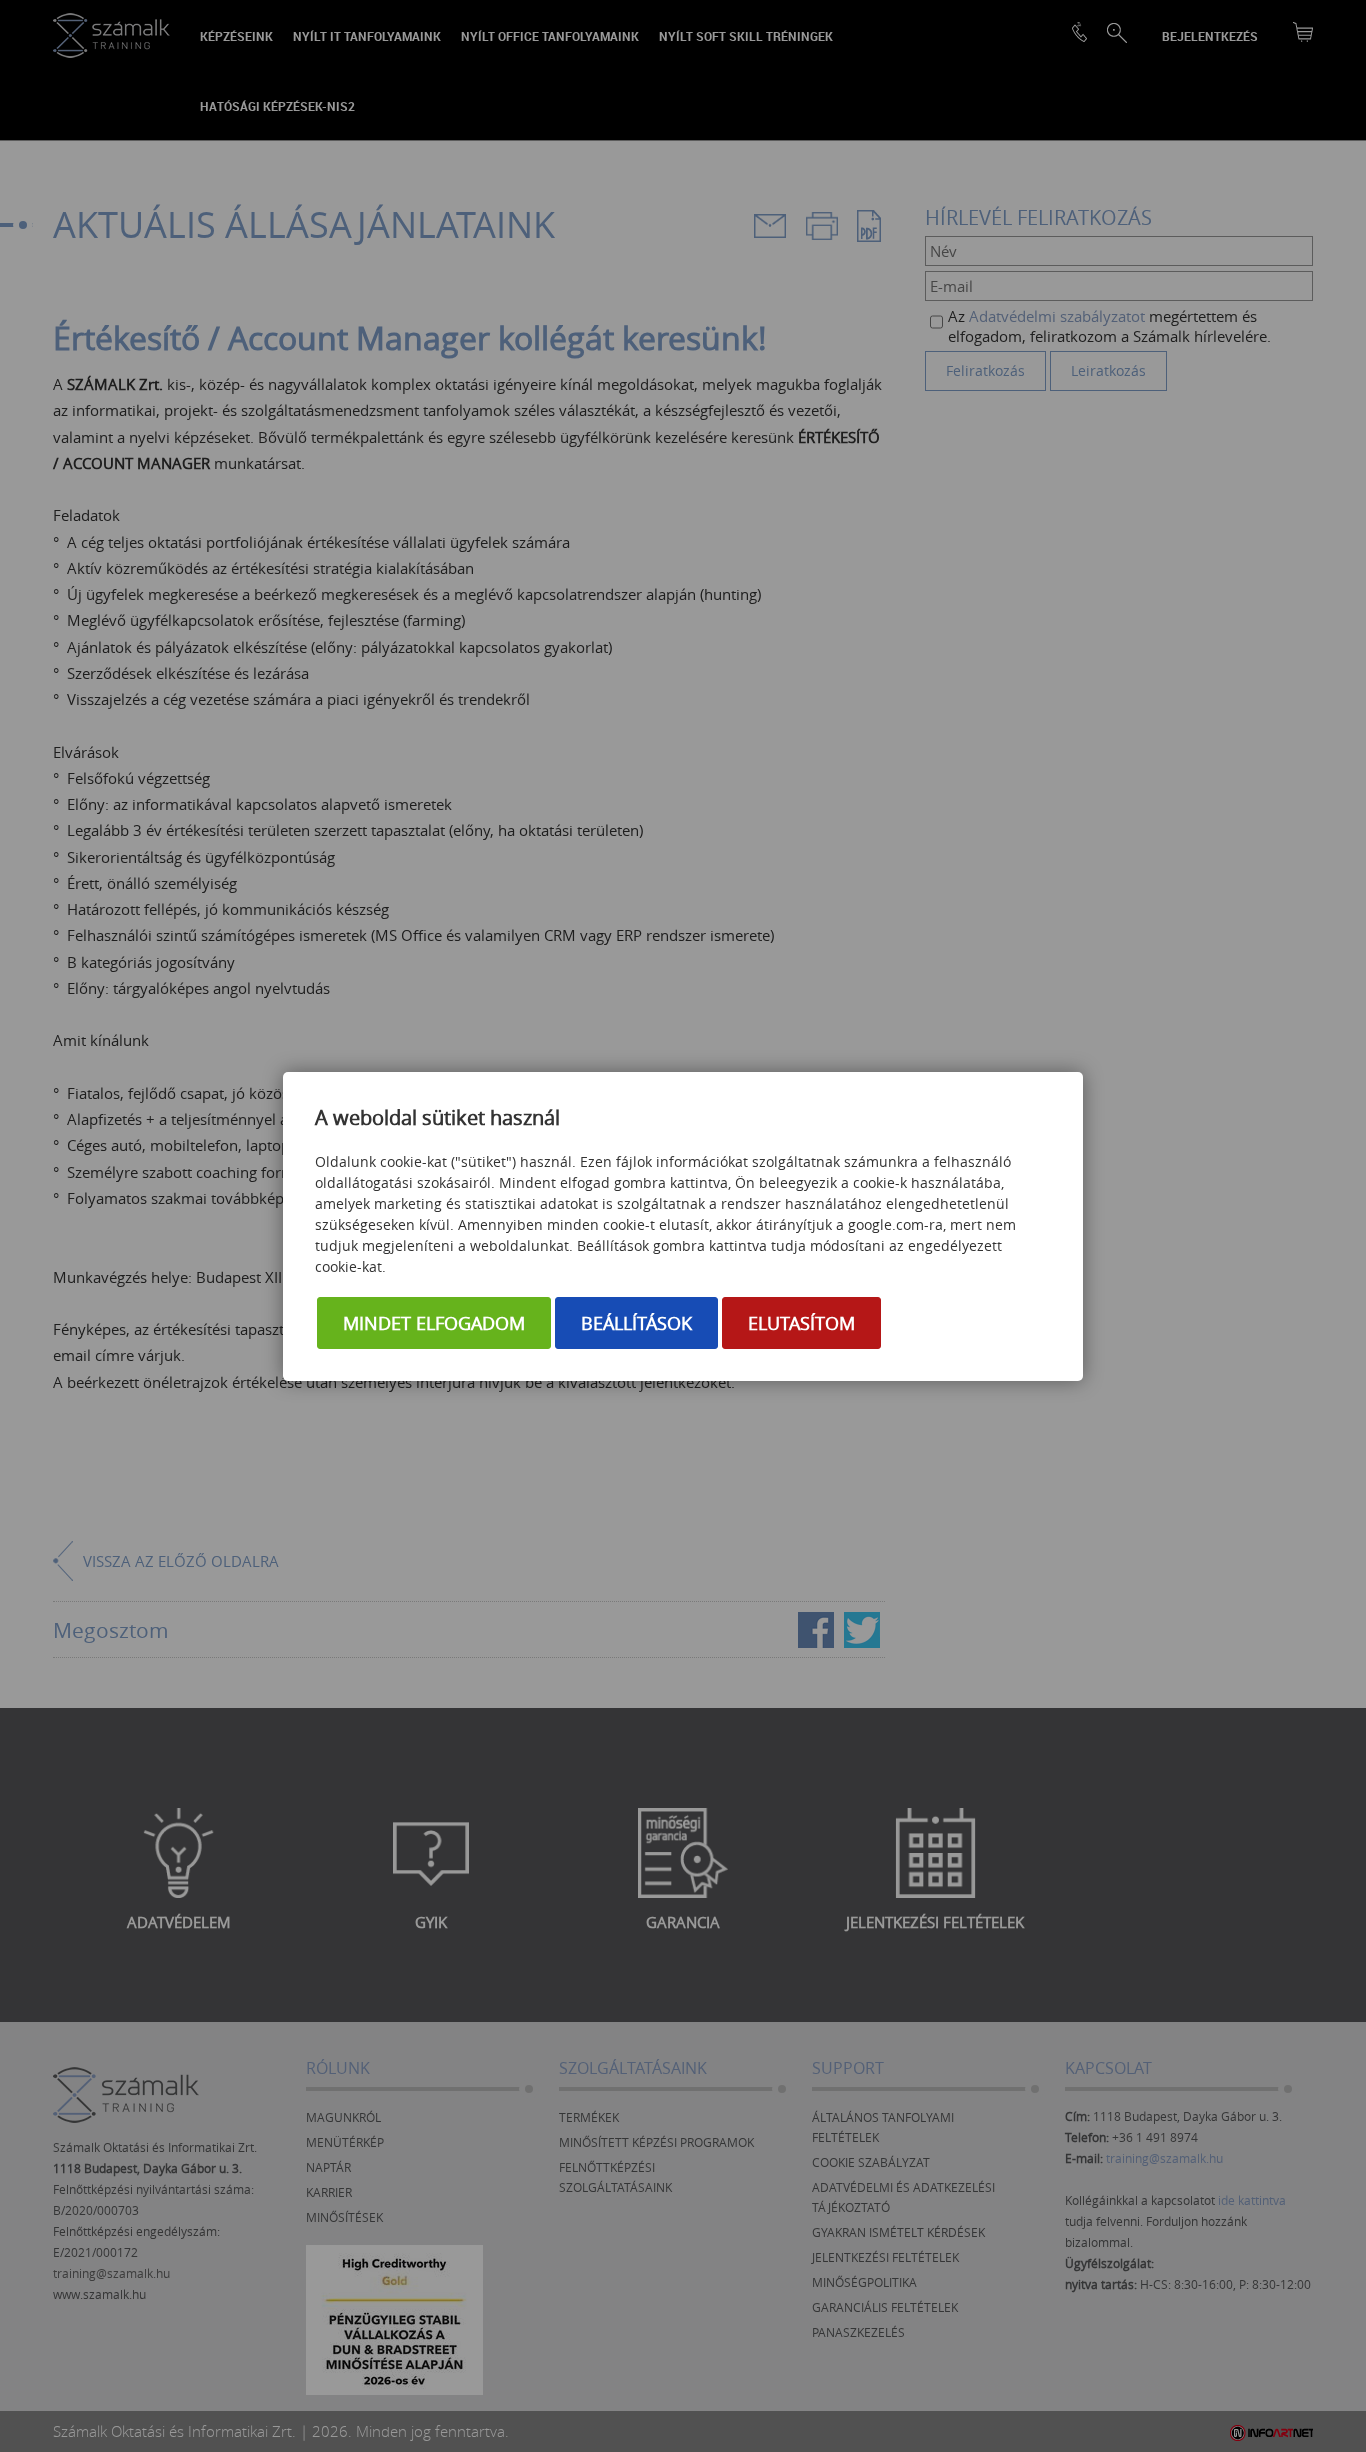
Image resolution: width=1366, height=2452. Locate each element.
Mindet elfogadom (434, 1323)
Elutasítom (801, 1323)
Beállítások (636, 1323)
